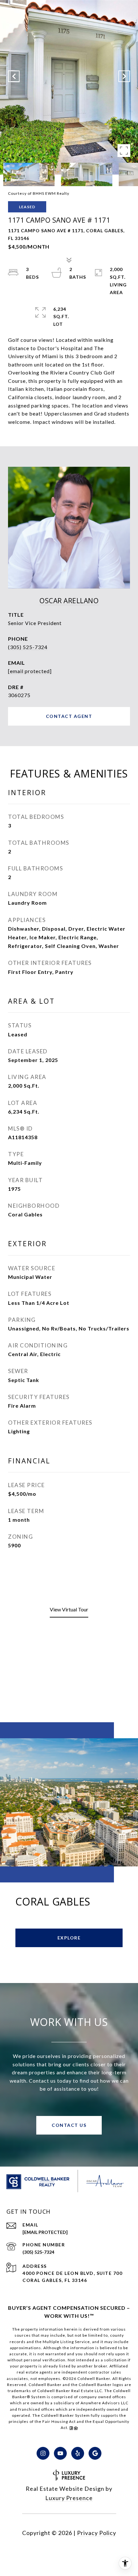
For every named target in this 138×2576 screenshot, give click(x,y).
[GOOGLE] (95, 2453)
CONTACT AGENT (69, 716)
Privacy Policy (97, 2533)
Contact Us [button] (69, 2125)
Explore (69, 1938)
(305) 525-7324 (28, 647)
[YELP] (78, 2453)
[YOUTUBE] (60, 2453)
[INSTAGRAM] (43, 2453)
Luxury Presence (69, 2498)
